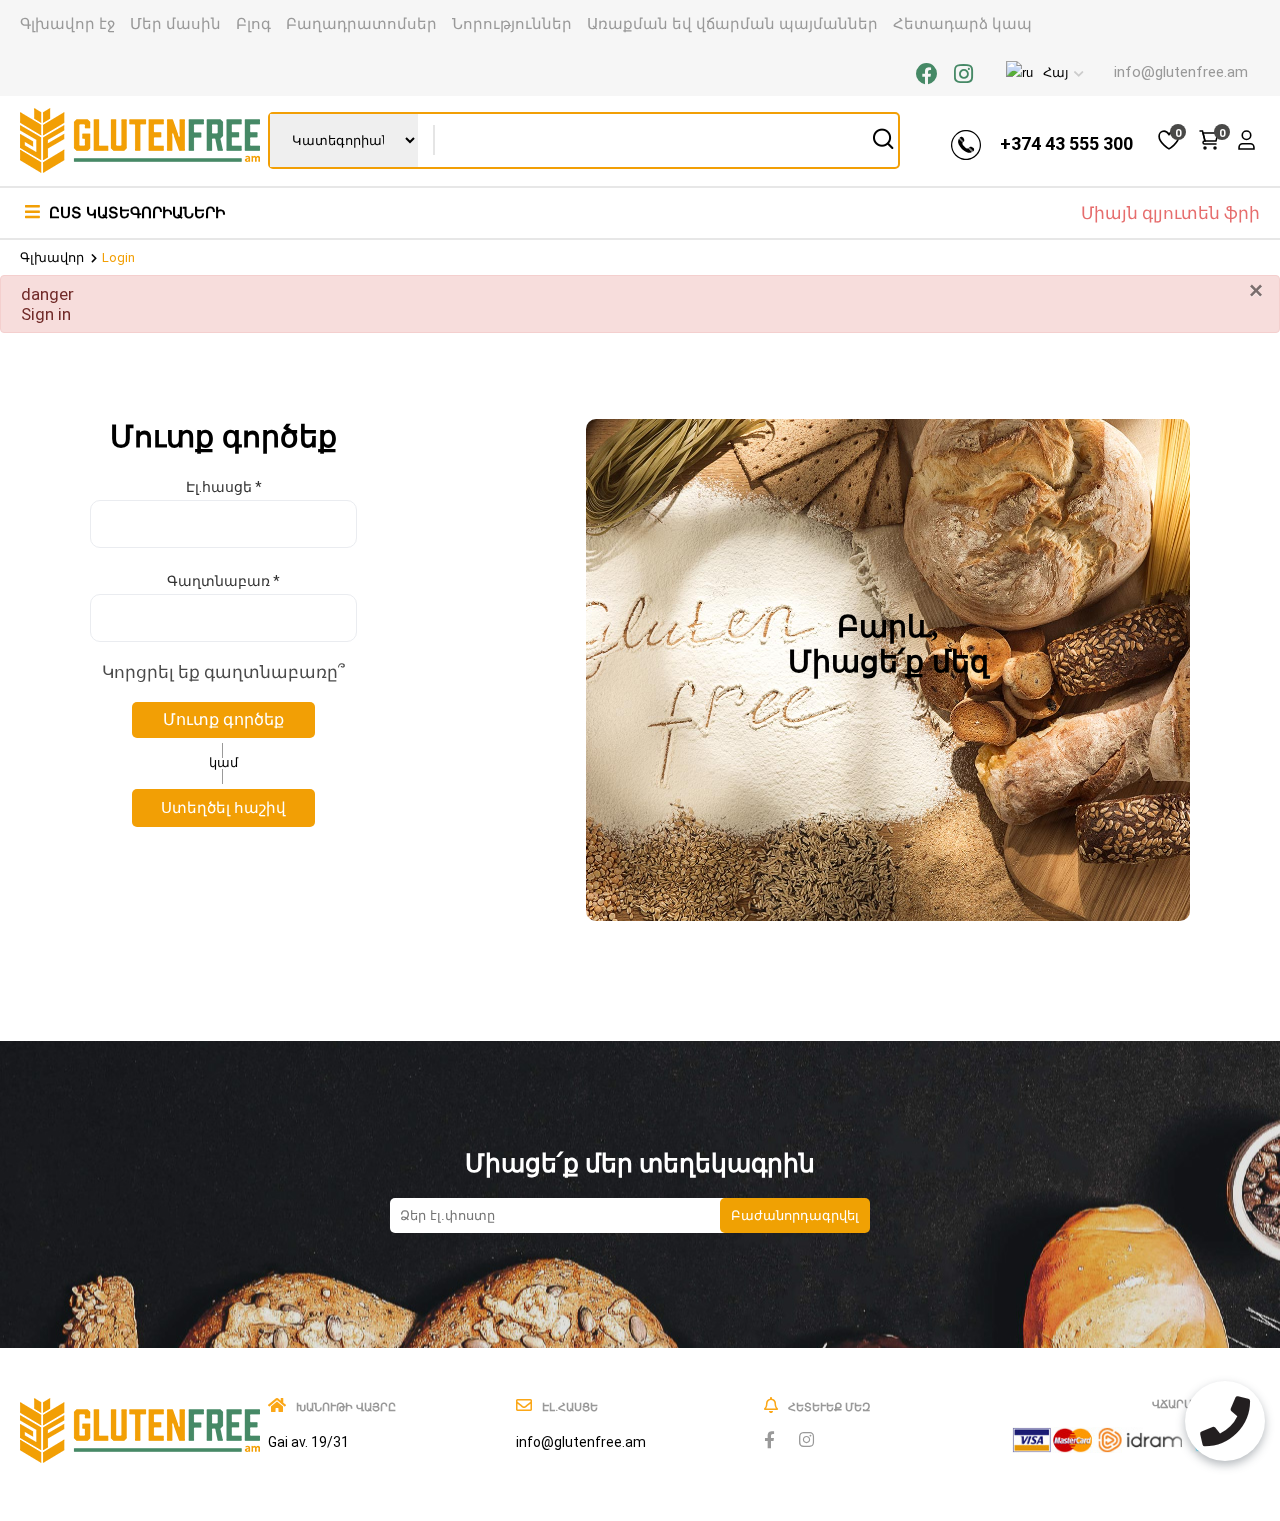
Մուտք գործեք (223, 719)
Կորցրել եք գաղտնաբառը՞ (223, 672)
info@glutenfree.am (1181, 72)
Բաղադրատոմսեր (361, 24)
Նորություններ (512, 24)
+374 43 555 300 (1066, 143)
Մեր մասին (175, 24)
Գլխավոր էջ (67, 24)
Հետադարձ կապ (962, 24)
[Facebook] (927, 74)
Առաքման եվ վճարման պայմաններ (732, 24)
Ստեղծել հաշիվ (223, 808)
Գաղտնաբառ (223, 581)
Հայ (1056, 72)
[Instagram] (963, 74)
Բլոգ (253, 24)
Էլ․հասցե (224, 487)
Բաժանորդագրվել (795, 1215)
